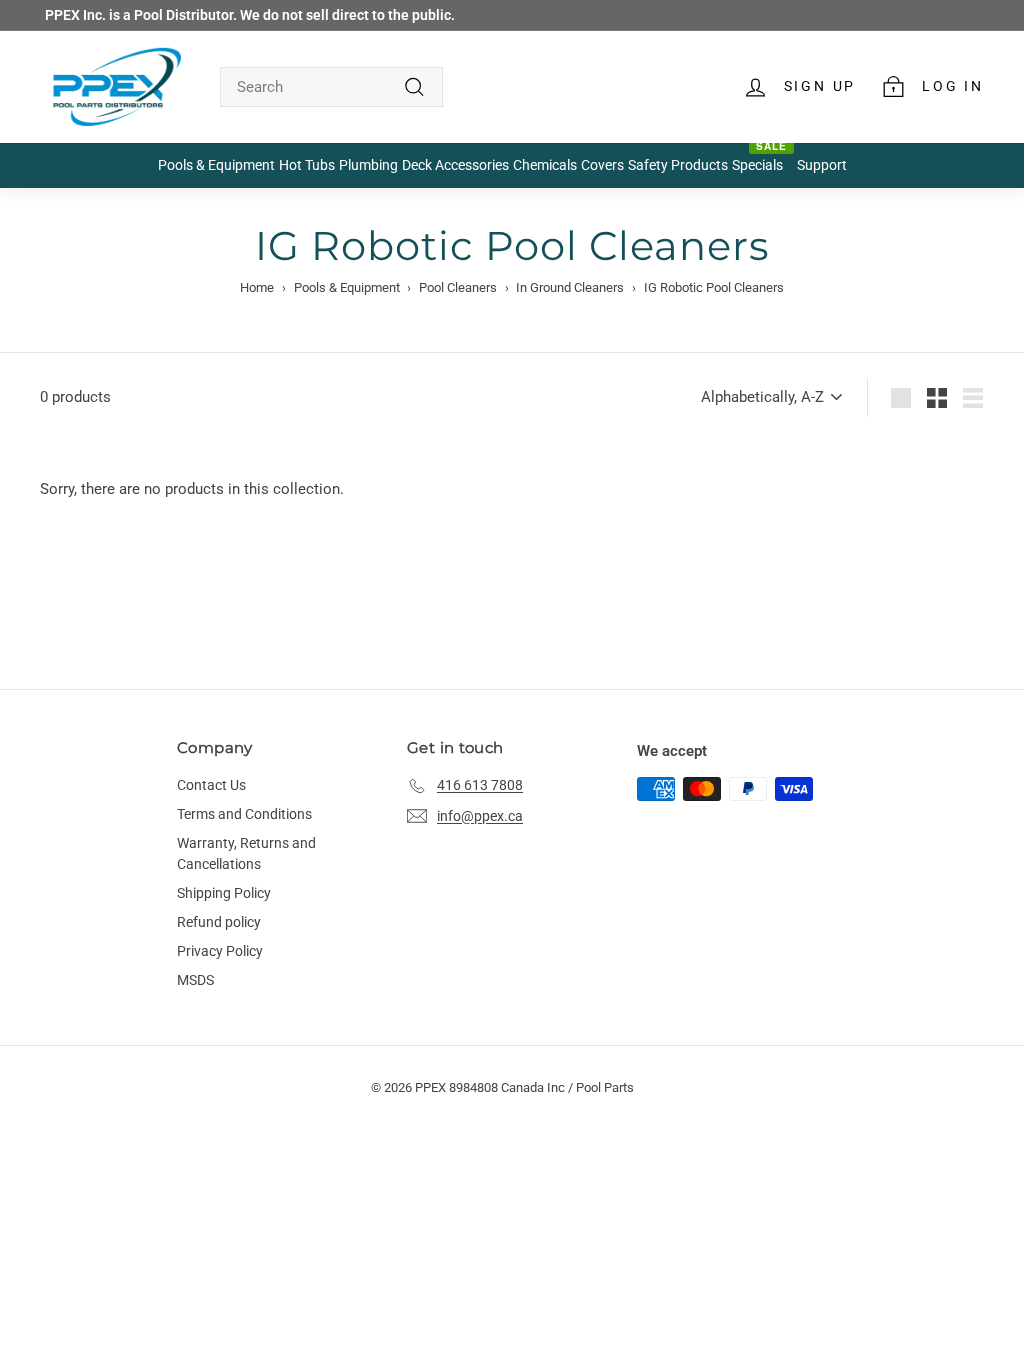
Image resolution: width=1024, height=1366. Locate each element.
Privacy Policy (220, 951)
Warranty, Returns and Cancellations (246, 853)
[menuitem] (216, 166)
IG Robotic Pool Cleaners (714, 287)
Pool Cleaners (458, 287)
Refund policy (219, 922)
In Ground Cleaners (570, 287)
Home (257, 287)
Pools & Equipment (347, 287)
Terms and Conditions (244, 814)
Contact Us (211, 785)
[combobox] (331, 87)
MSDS (195, 980)
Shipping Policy (224, 893)
